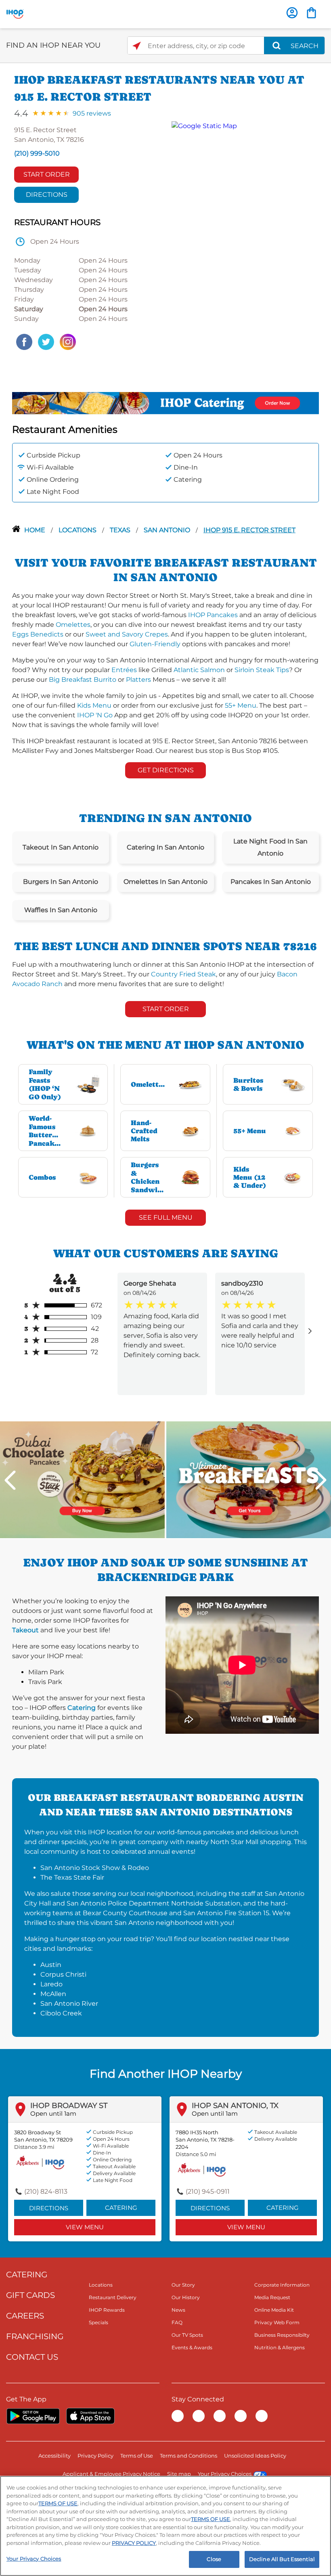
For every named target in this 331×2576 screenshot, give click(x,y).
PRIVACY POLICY (134, 2543)
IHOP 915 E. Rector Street (249, 530)
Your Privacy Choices (225, 2474)
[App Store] (90, 2416)
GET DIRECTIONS (166, 770)
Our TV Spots (187, 2335)
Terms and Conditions (189, 2456)
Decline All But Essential (282, 2559)
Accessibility (54, 2456)
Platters (138, 680)
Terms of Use (137, 2456)
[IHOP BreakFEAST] (249, 1479)
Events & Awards (192, 2347)
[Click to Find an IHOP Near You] (137, 46)
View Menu (85, 2227)
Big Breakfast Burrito (83, 680)
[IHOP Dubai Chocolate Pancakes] (82, 1479)
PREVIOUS (10, 1480)
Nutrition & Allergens (280, 2347)
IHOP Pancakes (213, 615)
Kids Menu (94, 705)
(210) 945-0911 (208, 2191)
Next (321, 1480)
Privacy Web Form (277, 2322)
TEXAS (121, 530)
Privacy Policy (95, 2456)
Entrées (124, 670)
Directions (47, 195)
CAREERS (25, 2316)
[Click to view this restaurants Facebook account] (24, 341)
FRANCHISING (35, 2336)
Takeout (25, 1630)
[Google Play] (33, 2416)
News (178, 2310)
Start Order (47, 174)
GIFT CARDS (30, 2295)
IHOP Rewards (107, 2310)
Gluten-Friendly (155, 644)
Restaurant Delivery (113, 2297)
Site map (179, 2474)
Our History (186, 2297)
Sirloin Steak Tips (262, 670)
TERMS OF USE (58, 2503)
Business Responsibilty (282, 2335)
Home (36, 530)
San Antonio (168, 530)
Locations (78, 530)
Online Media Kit (274, 2310)
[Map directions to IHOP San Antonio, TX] (241, 237)
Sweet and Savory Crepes (127, 634)
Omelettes (73, 625)
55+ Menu (241, 705)
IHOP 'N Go (95, 715)
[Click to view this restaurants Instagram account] (68, 341)
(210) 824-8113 (46, 2191)
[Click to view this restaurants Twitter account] (46, 341)
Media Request (272, 2297)
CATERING (27, 2275)
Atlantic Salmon (199, 670)
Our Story (183, 2285)
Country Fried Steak (183, 974)
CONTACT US (32, 2357)
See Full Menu (166, 1217)
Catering (82, 1708)
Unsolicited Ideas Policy (255, 2456)
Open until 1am (53, 2113)
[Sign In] (292, 13)
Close (214, 2559)
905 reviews (92, 113)
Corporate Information (282, 2285)
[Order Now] (311, 13)
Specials (98, 2322)
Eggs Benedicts (38, 634)
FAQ (177, 2322)
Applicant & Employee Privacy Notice (111, 2474)
